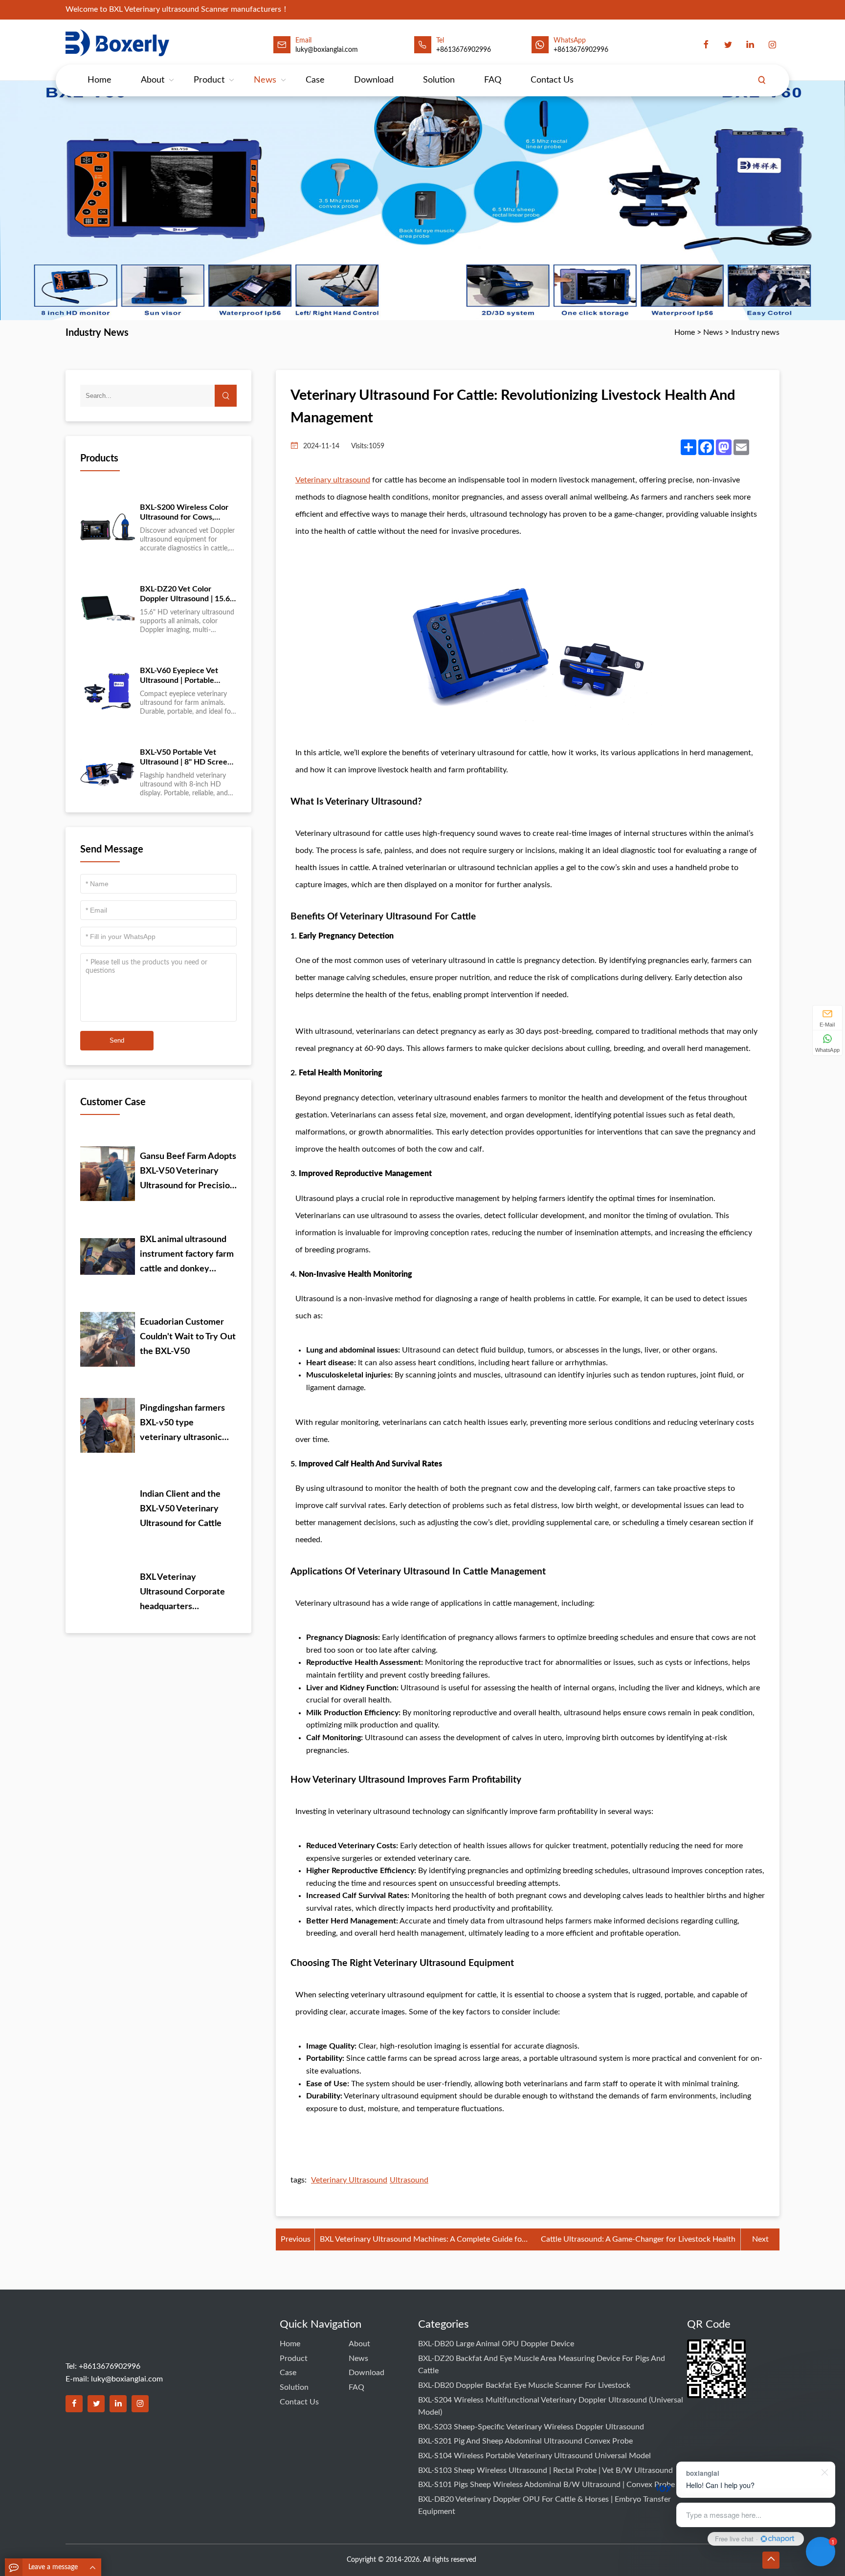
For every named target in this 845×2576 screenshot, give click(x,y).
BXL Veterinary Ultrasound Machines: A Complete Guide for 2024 (422, 2241)
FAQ (493, 80)
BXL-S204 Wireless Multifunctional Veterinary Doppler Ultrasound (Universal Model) (551, 2406)
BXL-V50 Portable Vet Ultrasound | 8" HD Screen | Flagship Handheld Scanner (188, 758)
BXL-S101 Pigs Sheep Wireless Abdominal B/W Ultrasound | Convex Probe (546, 2485)
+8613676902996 (464, 50)
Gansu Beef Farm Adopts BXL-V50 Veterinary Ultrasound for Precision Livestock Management (188, 1173)
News (265, 80)
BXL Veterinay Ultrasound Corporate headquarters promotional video (182, 1594)
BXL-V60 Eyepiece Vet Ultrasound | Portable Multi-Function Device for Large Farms (185, 676)
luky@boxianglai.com (127, 2379)
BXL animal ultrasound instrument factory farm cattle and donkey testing (187, 1256)
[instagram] (772, 45)
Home (100, 80)
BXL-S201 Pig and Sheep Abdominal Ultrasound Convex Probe (525, 2441)
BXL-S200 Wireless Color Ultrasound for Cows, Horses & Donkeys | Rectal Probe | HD (186, 513)
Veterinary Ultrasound (349, 2180)
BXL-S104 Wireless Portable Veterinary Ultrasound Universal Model (534, 2456)
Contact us (552, 80)
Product (209, 80)
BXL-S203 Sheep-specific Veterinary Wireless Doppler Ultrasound (531, 2427)
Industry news (755, 332)
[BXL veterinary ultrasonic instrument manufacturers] (139, 2339)
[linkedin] (750, 45)
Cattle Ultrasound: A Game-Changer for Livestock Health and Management (638, 2241)
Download (374, 80)
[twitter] (728, 45)
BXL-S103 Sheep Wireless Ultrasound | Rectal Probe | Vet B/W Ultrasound (545, 2470)
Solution (439, 80)
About (153, 80)
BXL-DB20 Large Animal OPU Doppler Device (496, 2344)
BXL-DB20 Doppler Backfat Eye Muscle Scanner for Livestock (524, 2385)
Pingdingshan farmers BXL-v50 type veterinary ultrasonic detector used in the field (182, 1424)
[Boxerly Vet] (120, 43)
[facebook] (706, 45)
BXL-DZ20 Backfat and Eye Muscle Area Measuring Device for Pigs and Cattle (542, 2365)
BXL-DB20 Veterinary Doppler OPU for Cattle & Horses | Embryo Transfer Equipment (545, 2506)
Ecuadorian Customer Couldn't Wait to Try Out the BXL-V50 (188, 1337)
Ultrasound (409, 2180)
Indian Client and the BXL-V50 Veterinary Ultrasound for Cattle (181, 1509)
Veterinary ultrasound (333, 480)
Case (315, 80)
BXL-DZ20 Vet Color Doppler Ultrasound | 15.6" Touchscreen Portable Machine (186, 594)
